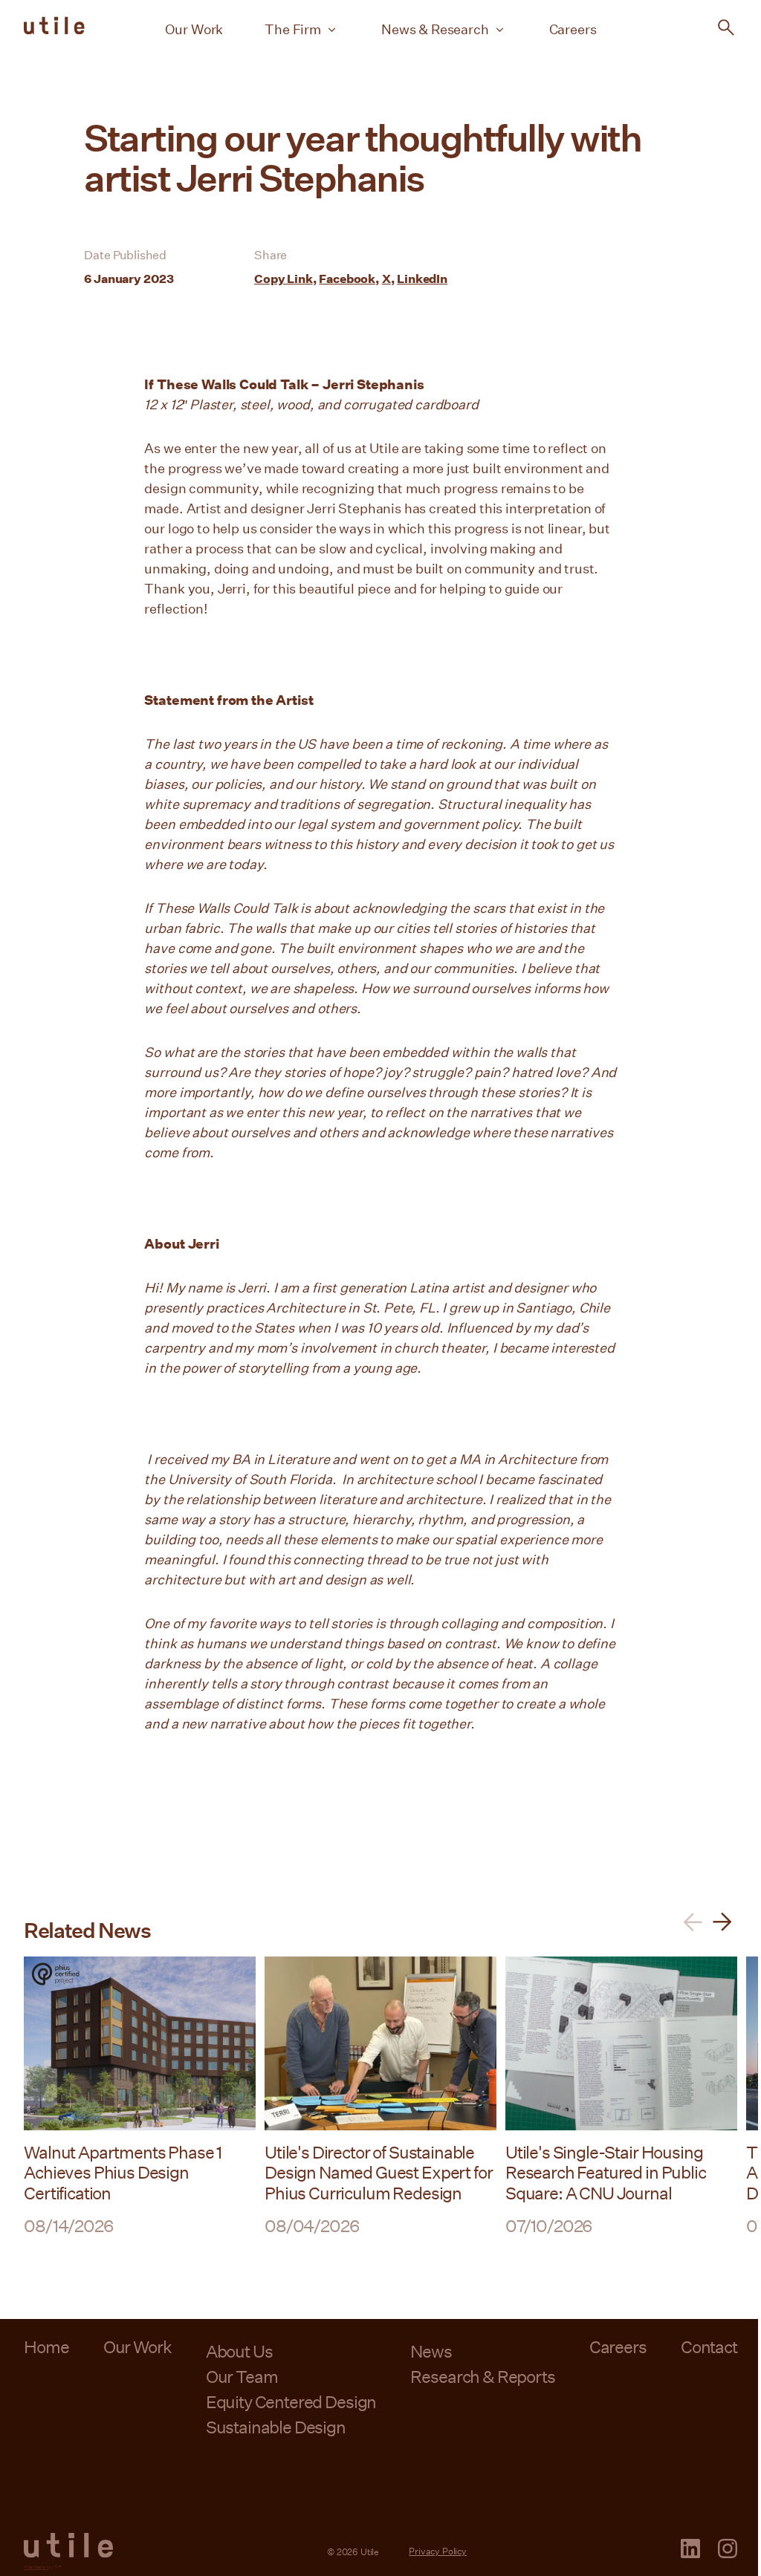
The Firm (293, 29)
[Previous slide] (693, 1922)
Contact (709, 2346)
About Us (239, 2351)
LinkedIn (422, 278)
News (431, 2351)
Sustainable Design (276, 2427)
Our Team (242, 2376)
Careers (573, 29)
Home (46, 2346)
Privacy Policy (438, 2551)
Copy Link (284, 278)
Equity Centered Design (291, 2401)
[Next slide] (722, 1922)
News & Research (435, 29)
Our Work (194, 29)
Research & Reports (482, 2376)
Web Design (36, 2567)
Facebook (347, 278)
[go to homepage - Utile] (68, 2546)
